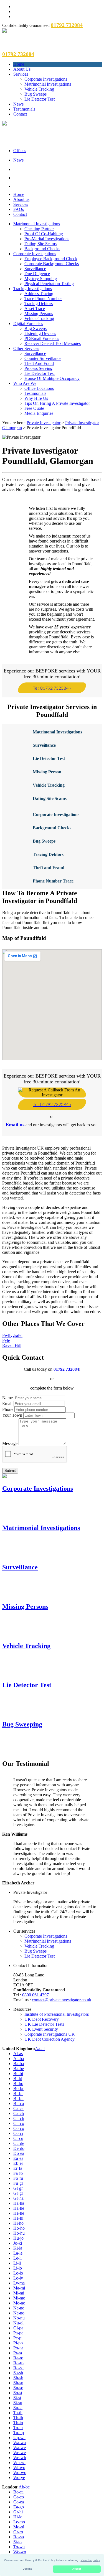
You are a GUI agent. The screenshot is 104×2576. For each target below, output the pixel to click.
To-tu (18, 2428)
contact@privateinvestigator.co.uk (62, 2000)
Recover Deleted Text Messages (53, 343)
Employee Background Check (51, 259)
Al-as (18, 2054)
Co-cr (18, 2133)
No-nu (19, 2318)
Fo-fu (18, 2178)
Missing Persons (39, 314)
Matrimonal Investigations (57, 732)
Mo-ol (19, 2527)
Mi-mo (19, 2298)
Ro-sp (19, 2537)
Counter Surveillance (43, 358)
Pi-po (18, 2343)
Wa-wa (20, 2443)
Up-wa (19, 2438)
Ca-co (19, 2497)
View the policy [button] (90, 2560)
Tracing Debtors (39, 304)
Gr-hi (18, 2512)
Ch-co (19, 2123)
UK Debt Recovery (42, 2019)
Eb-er (18, 2163)
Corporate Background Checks (52, 264)
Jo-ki (18, 2243)
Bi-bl (18, 2079)
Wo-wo (20, 2473)
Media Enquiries (39, 413)
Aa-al (40, 2049)
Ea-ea (18, 2158)
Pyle (6, 1340)
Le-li (17, 2258)
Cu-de (19, 2143)
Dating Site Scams (40, 244)
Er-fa (18, 2168)
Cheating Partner (39, 229)
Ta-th (18, 2413)
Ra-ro (18, 2358)
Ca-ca (18, 2108)
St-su (18, 2403)
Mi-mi (19, 2293)
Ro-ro (18, 2363)
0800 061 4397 (35, 1995)
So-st (18, 2393)
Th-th (18, 2418)
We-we (20, 2453)
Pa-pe (18, 2333)
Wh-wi (19, 2463)
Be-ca (18, 2492)
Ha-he (19, 2208)
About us (21, 199)
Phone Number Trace (53, 881)
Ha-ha (19, 2203)
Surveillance (35, 269)
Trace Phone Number (43, 299)
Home (19, 64)
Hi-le (18, 2517)
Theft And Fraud (39, 363)
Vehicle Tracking (39, 89)
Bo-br (18, 2088)
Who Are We (25, 383)
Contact (20, 114)
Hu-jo (18, 2238)
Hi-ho (18, 2223)
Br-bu (18, 2098)
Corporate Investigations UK (50, 2034)
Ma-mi (19, 2288)
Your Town (12, 1415)
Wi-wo (19, 2468)
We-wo (20, 2552)
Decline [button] (27, 2569)
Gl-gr (18, 2188)
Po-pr (18, 2348)
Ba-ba (19, 2064)
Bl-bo (18, 2083)
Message (10, 1443)
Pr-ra (18, 2353)
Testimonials (24, 109)
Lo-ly (18, 2278)
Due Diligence (37, 274)
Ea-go (19, 2507)
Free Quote (34, 408)
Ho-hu (19, 2233)
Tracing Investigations (33, 289)
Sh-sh (18, 2378)
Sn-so (18, 2388)
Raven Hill (12, 1345)
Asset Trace (35, 309)
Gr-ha (18, 2198)
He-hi (18, 2218)
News (18, 104)
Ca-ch (19, 2113)
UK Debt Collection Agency (50, 2039)
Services (21, 74)
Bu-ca (19, 2103)
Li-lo (18, 2268)
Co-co (19, 2128)
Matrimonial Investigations (48, 84)
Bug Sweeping (22, 1724)
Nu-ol (18, 2323)
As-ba (19, 2059)
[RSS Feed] (58, 186)
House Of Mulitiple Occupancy (52, 378)
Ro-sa (18, 2368)
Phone (8, 1409)
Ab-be (24, 2487)
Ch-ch (19, 2118)
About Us (22, 69)
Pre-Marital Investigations (47, 239)
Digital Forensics (28, 323)
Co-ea (19, 2502)
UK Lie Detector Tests (44, 2024)
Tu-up (19, 2433)
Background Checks (42, 249)
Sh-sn (18, 2383)
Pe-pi (18, 2338)
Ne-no (19, 2313)
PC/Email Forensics (42, 338)
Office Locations (39, 388)
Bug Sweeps (35, 94)
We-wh (20, 2458)
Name (7, 1398)
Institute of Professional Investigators (57, 2014)
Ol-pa (18, 2328)
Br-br (18, 2093)
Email (7, 1404)
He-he (19, 2213)
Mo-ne (19, 2303)
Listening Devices (40, 333)
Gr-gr (18, 2193)
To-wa (19, 2547)
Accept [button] (77, 2569)
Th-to (18, 2423)
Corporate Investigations (46, 79)
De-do (19, 2148)
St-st (17, 2398)
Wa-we (20, 2448)
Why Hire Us (36, 398)
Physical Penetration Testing (49, 284)
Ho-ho (19, 2228)
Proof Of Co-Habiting (44, 234)
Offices (20, 151)
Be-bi (18, 2074)
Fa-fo (18, 2173)
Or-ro (18, 2532)
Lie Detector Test (40, 99)
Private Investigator (44, 423)
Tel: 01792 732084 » (52, 688)
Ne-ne (19, 2308)
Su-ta (18, 2408)
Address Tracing (39, 294)
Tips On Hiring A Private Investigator (57, 403)
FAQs (19, 209)
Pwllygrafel (12, 1335)
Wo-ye (19, 2477)
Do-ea (19, 2153)
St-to (17, 2542)
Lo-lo (18, 2273)
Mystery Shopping (41, 279)
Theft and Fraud (49, 868)
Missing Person (47, 772)
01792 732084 (66, 1369)
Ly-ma (19, 2283)
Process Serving (38, 368)
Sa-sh (18, 2373)
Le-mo (19, 2522)
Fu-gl (18, 2183)
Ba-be (19, 2069)
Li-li (17, 2263)
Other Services (26, 348)
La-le (18, 2253)
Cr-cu (18, 2138)
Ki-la (18, 2248)
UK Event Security (41, 2029)
